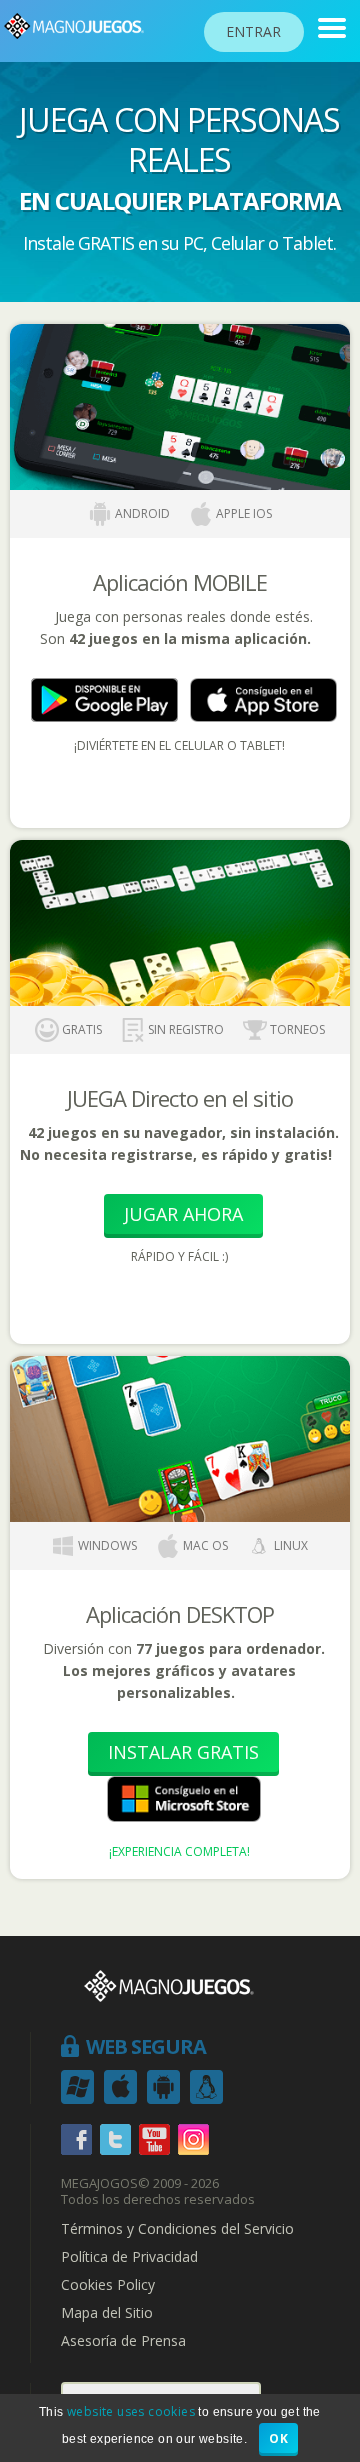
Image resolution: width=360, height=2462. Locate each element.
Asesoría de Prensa (123, 2341)
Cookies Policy (108, 2285)
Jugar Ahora (183, 1214)
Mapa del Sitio (107, 2313)
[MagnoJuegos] (332, 28)
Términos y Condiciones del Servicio (177, 2229)
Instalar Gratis (183, 1752)
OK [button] (278, 2438)
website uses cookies (131, 2411)
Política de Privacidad (129, 2257)
